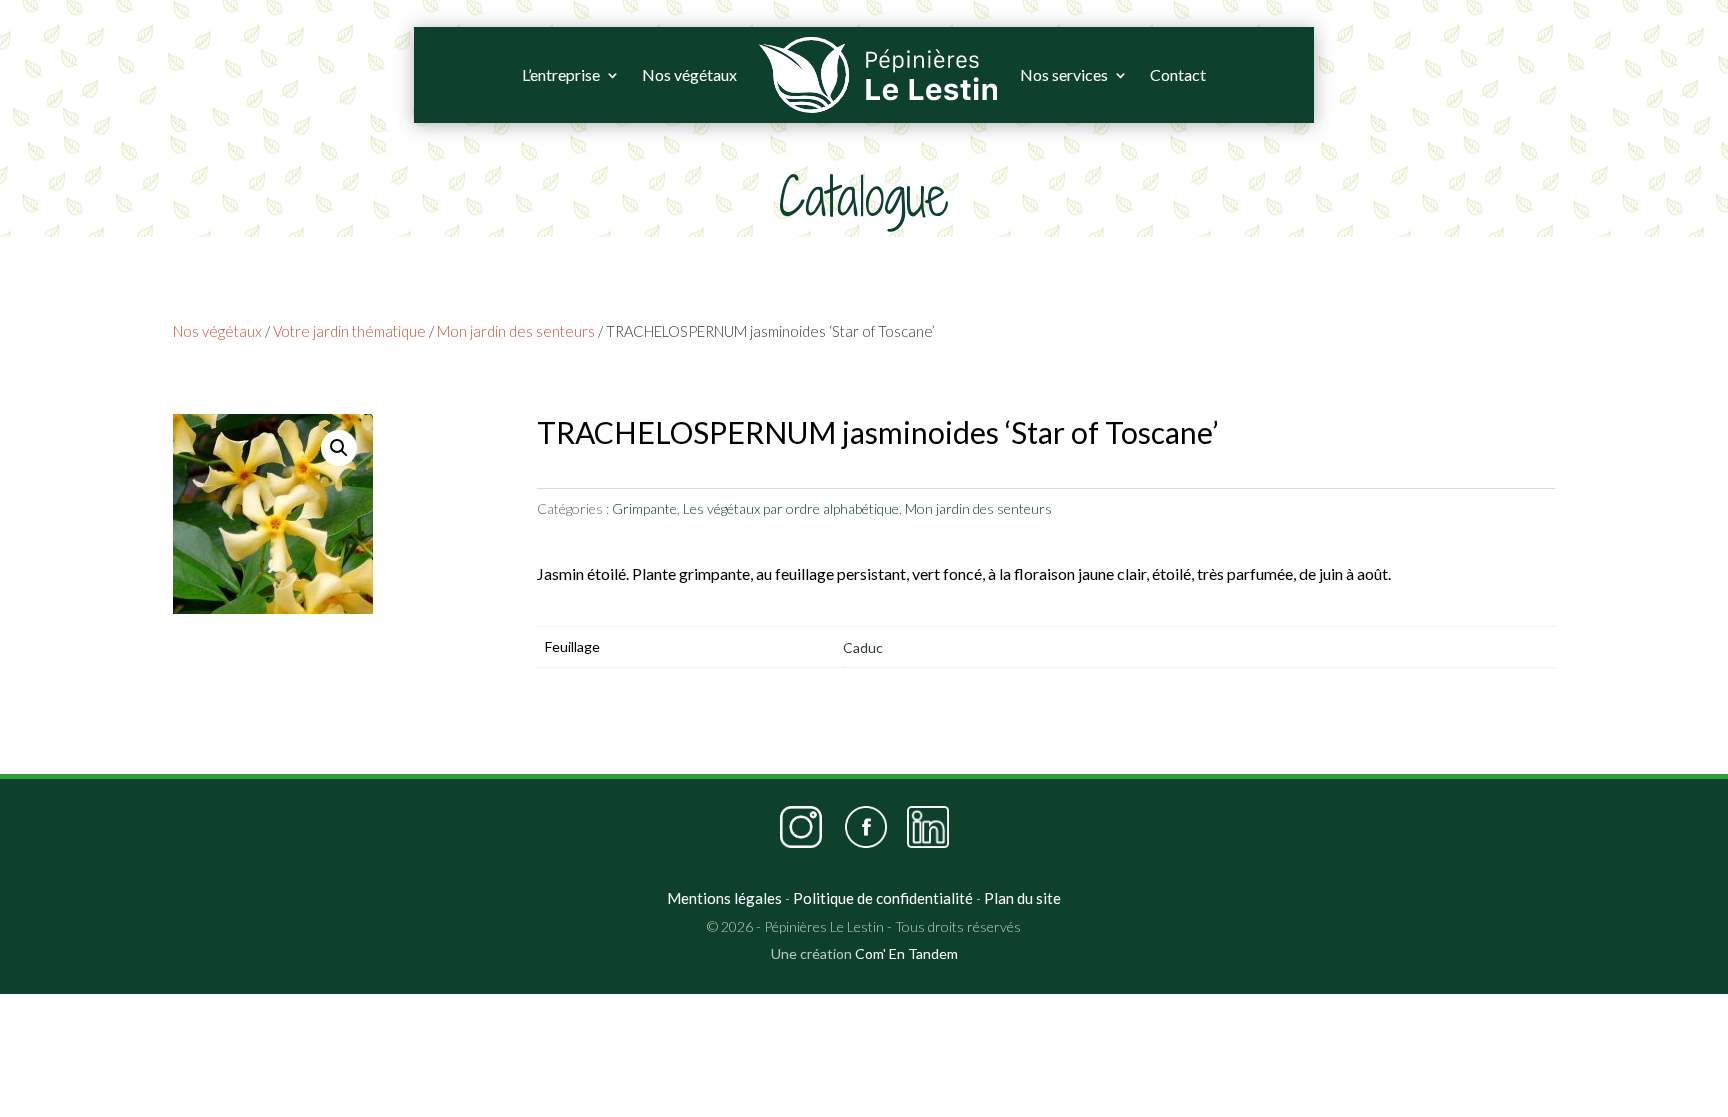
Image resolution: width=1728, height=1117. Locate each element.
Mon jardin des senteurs (516, 331)
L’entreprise (561, 74)
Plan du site (1022, 898)
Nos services (1064, 74)
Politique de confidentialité (883, 898)
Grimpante (644, 508)
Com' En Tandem (906, 953)
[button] (339, 448)
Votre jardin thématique (349, 331)
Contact (1178, 74)
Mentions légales (724, 898)
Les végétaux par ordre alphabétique (791, 508)
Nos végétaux (689, 74)
